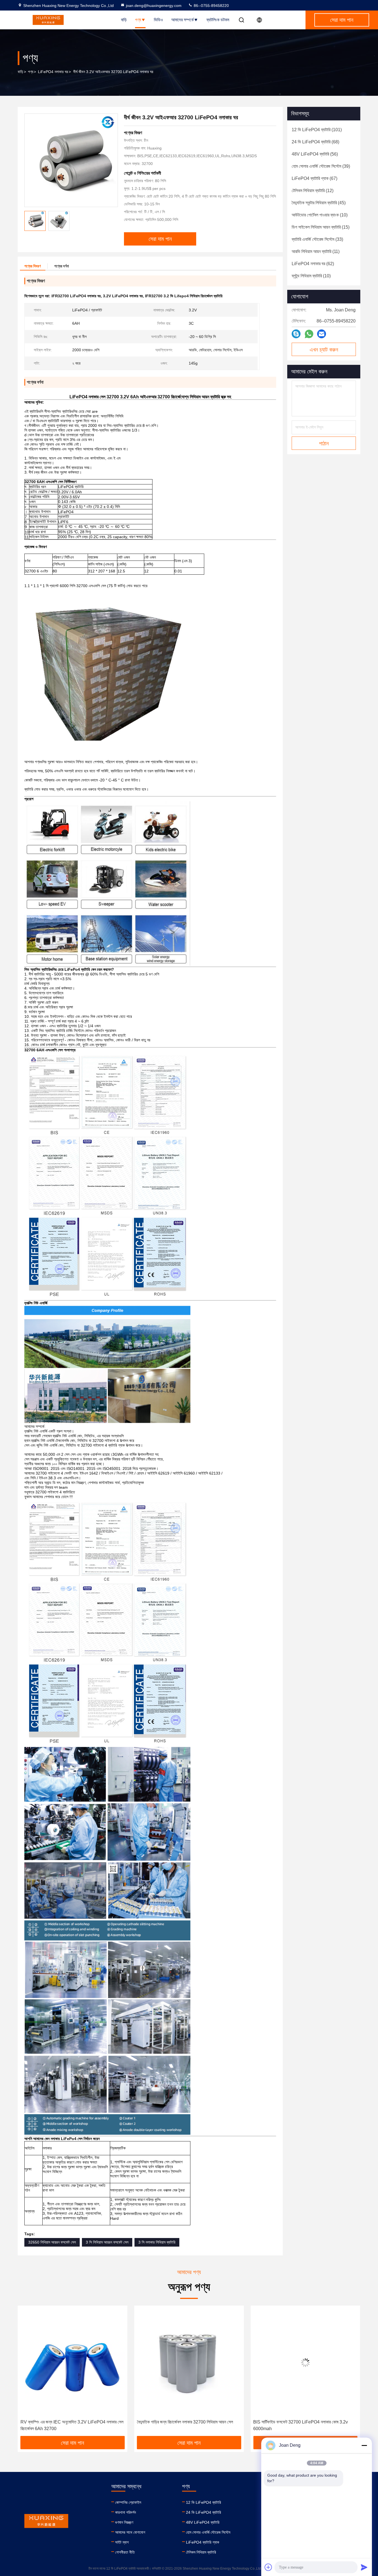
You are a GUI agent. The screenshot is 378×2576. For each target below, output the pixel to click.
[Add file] (268, 2567)
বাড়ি (124, 20)
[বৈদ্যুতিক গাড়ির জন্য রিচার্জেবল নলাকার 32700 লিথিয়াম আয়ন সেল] (73, 2362)
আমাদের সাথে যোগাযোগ (130, 2532)
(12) (313, 191)
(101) (317, 130)
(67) (314, 178)
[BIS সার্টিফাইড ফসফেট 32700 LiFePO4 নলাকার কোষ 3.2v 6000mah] (189, 2362)
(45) (319, 203)
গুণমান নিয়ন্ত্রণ (124, 2522)
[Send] (364, 2567)
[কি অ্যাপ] (309, 334)
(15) (321, 227)
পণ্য (138, 20)
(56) (315, 154)
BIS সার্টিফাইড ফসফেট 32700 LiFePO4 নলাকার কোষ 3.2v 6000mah (184, 2425)
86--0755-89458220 (211, 6)
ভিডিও (158, 20)
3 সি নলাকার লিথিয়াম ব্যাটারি (157, 2242)
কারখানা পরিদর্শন (125, 2512)
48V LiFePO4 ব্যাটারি (203, 2522)
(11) (316, 251)
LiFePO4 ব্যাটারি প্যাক (203, 2542)
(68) (315, 142)
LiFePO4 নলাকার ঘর (53, 72)
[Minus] (364, 2445)
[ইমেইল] (322, 334)
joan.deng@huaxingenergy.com (154, 6)
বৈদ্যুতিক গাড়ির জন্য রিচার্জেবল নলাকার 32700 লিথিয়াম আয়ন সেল (68, 2422)
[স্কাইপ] (296, 334)
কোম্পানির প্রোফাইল (128, 2502)
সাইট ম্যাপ (122, 2542)
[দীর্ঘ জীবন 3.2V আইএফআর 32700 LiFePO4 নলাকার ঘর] (71, 160)
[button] (28, 2373)
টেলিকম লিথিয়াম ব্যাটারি (201, 2552)
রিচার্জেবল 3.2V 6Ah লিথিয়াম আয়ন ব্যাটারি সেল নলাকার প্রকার (299, 2422)
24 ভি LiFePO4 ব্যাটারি (204, 2512)
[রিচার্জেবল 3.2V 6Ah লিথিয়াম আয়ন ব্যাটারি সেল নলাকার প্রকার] (305, 2362)
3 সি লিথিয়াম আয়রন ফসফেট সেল (107, 2242)
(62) (313, 264)
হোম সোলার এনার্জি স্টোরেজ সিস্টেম (208, 2532)
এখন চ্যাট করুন (324, 350)
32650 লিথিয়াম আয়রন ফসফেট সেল (52, 2242)
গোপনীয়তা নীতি (125, 2552)
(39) (321, 166)
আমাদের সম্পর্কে (182, 20)
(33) (317, 239)
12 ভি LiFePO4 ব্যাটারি (204, 2502)
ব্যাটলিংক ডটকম (218, 20)
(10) (320, 215)
